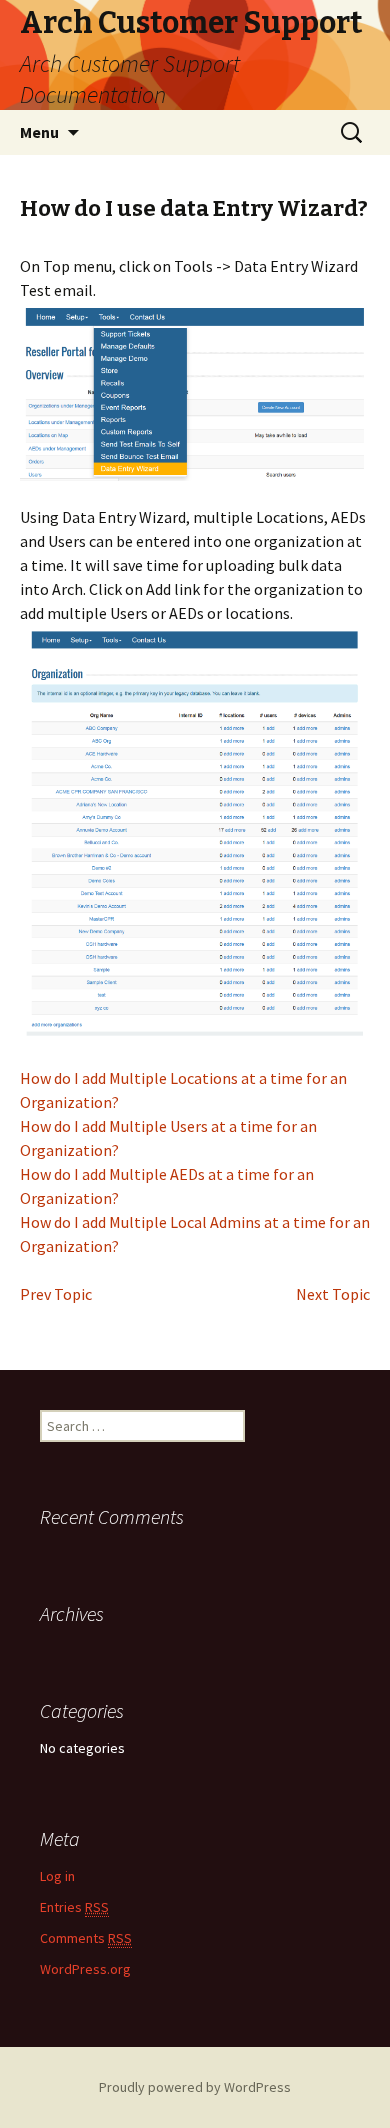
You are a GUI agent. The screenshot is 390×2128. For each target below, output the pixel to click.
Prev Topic (56, 1294)
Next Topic (333, 1294)
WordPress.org (85, 1969)
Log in (57, 1876)
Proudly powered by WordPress (195, 2087)
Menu (39, 132)
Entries (74, 1907)
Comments (86, 1938)
